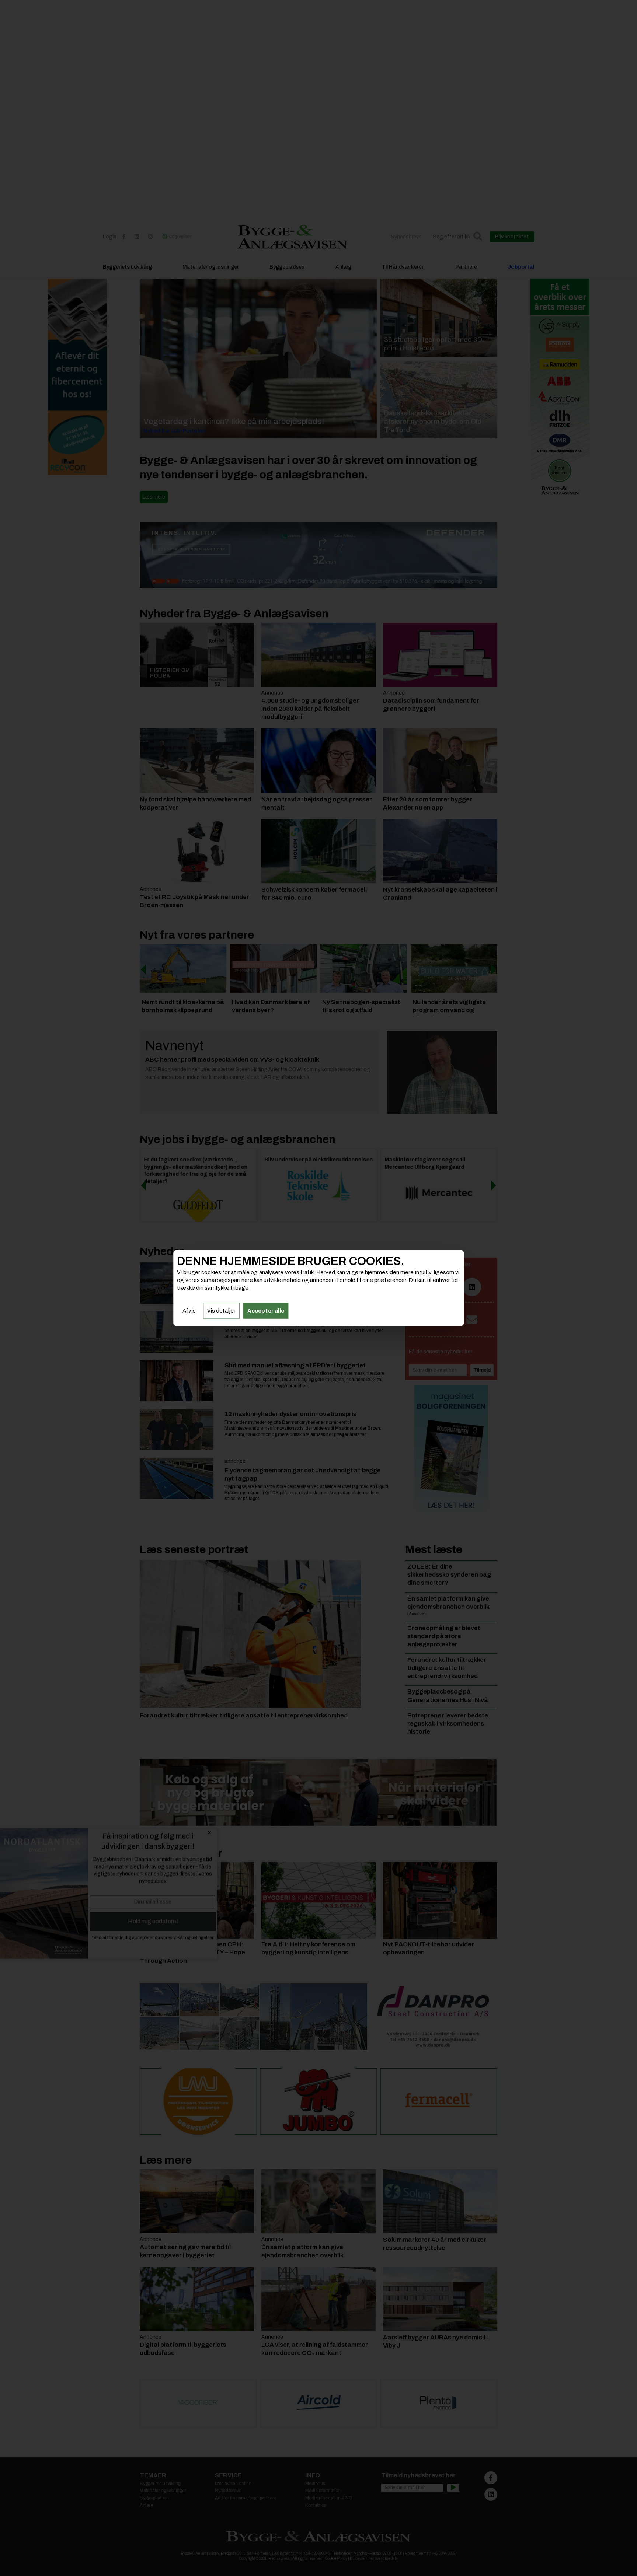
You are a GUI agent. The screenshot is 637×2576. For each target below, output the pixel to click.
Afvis (189, 1311)
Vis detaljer (221, 1311)
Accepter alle (266, 1311)
